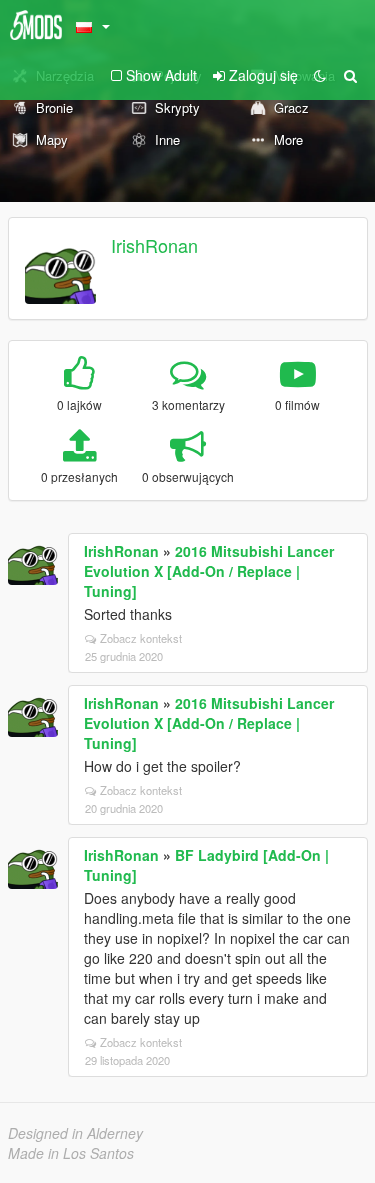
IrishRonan (154, 245)
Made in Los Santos (71, 1153)
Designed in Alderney (75, 1133)
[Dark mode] (320, 75)
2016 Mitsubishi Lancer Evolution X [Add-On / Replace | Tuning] (209, 571)
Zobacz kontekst (141, 638)
